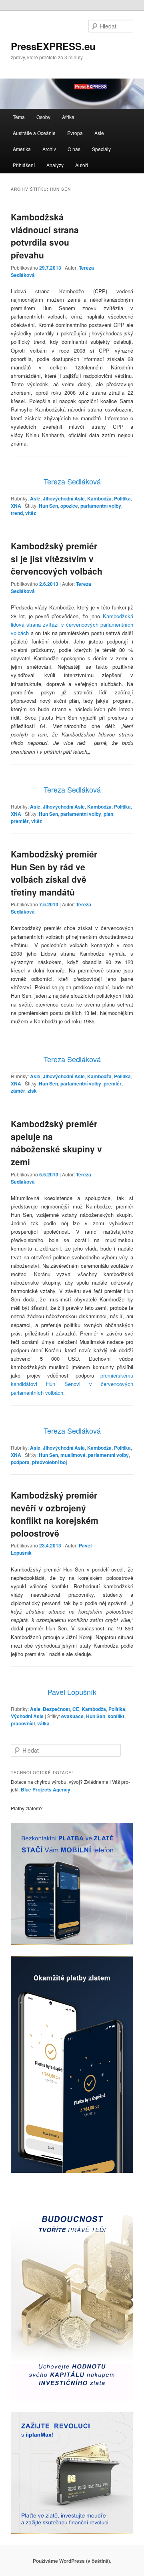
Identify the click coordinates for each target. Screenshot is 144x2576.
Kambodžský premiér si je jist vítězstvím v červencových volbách (57, 558)
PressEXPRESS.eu (53, 46)
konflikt (116, 1716)
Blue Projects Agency (46, 1789)
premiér (20, 821)
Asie (99, 133)
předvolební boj (49, 1462)
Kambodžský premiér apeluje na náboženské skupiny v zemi (56, 1143)
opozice (69, 506)
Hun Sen (48, 506)
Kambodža (99, 498)
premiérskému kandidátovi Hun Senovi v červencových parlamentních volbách (72, 1384)
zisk (32, 1091)
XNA (16, 506)
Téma (19, 117)
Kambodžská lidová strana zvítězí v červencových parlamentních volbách (72, 624)
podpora (20, 1462)
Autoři (82, 165)
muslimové (73, 1455)
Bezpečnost (56, 1709)
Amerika (22, 149)
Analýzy (55, 165)
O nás (74, 149)
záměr (18, 1091)
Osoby (43, 117)
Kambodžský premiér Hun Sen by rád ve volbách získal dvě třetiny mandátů (54, 873)
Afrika (68, 117)
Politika (122, 498)
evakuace (72, 1716)
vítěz (31, 513)
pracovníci (23, 1723)
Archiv (49, 149)
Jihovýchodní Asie (64, 498)
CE (76, 1709)
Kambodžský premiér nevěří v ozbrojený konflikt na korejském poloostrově (55, 1514)
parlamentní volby (101, 506)
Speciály (101, 149)
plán (108, 814)
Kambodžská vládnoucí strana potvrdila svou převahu (45, 236)
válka (43, 1723)
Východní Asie (27, 1716)
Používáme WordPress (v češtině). (72, 2561)
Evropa (75, 133)
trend (17, 513)
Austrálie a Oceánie (34, 133)
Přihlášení (24, 165)
